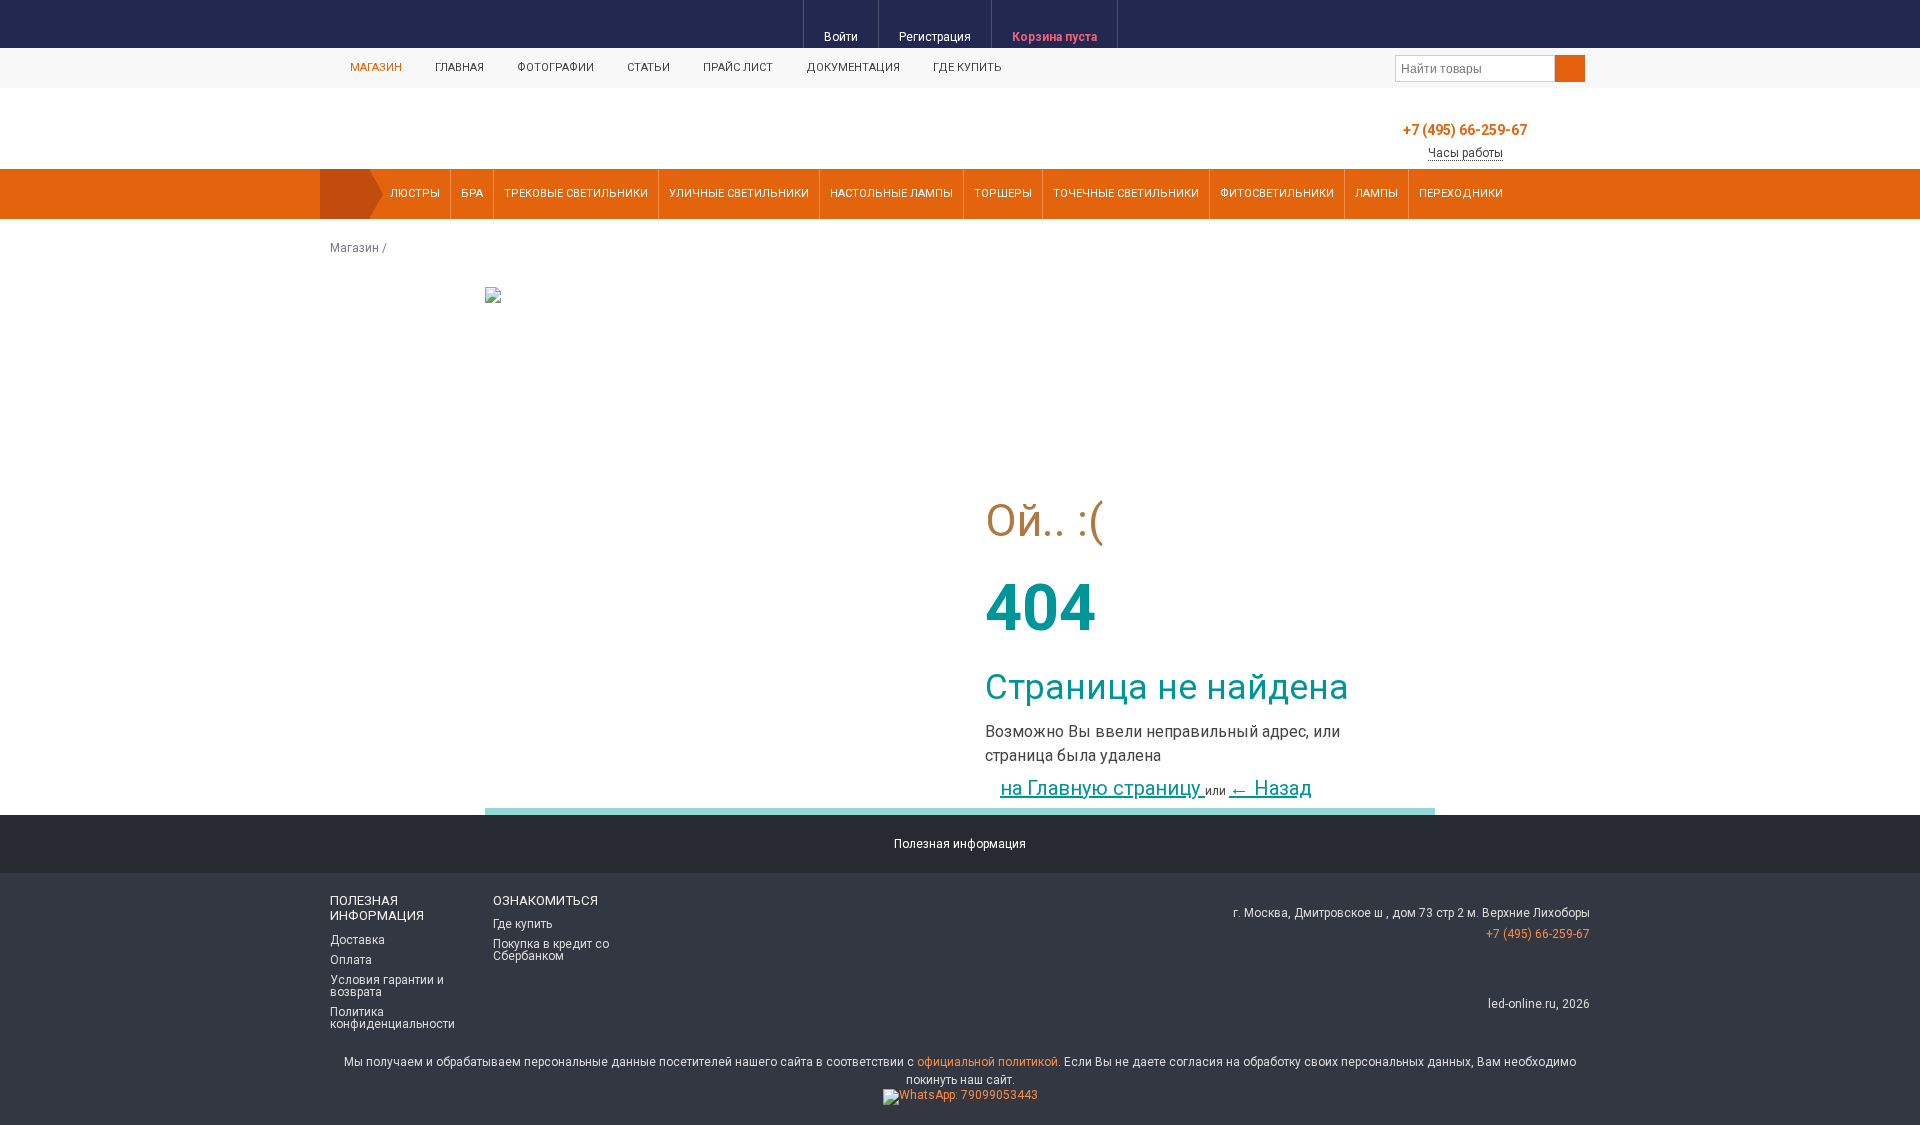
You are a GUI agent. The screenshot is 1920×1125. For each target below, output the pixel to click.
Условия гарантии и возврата (387, 986)
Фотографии (555, 67)
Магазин (376, 67)
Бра (472, 193)
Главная (459, 67)
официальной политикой (987, 1062)
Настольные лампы (891, 193)
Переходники (1461, 193)
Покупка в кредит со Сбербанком (551, 950)
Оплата (351, 960)
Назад (1270, 788)
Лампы (1376, 193)
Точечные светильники (1126, 193)
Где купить (967, 67)
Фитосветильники (1277, 193)
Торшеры (1003, 193)
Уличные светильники (739, 193)
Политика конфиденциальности (392, 1018)
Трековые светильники (576, 193)
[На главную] (345, 194)
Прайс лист (738, 67)
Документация (853, 67)
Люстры (415, 193)
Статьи (648, 67)
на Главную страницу (1102, 788)
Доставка (357, 940)
